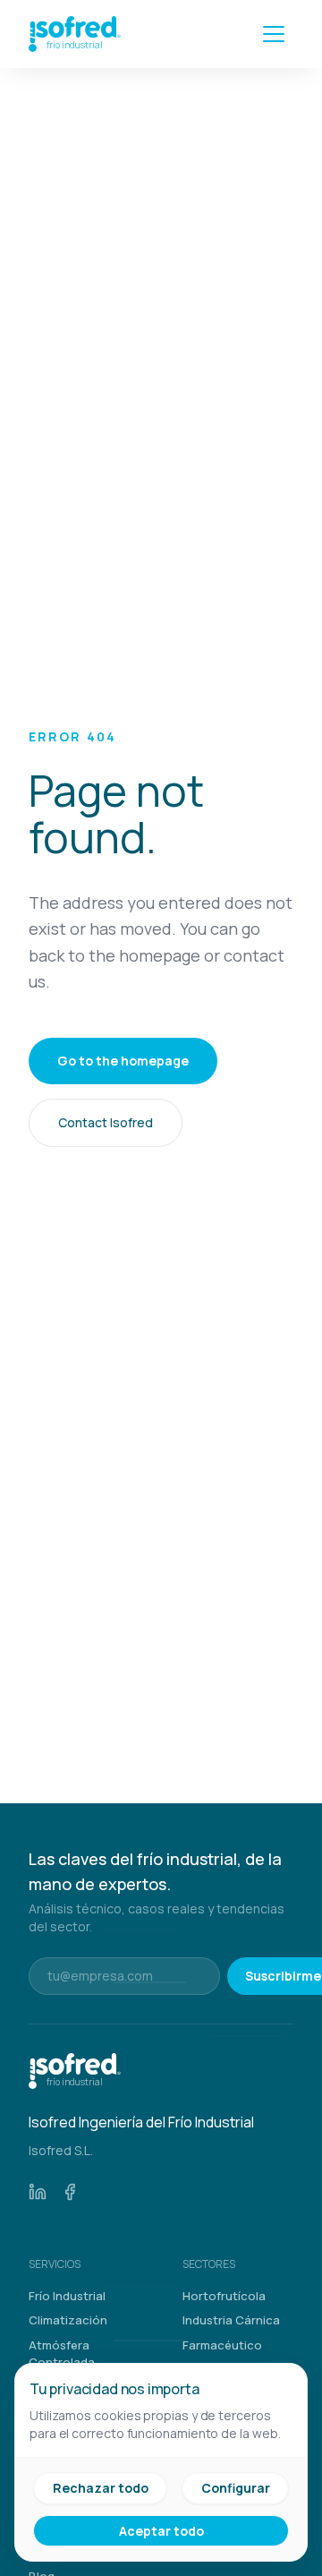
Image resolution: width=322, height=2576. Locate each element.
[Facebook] (70, 2192)
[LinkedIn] (38, 2192)
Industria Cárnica (231, 2320)
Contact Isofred (106, 1122)
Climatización (68, 2320)
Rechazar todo (101, 2488)
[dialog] (161, 2462)
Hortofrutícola (224, 2296)
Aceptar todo (161, 2531)
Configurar (236, 2488)
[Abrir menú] (274, 34)
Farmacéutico (222, 2345)
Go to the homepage (123, 1061)
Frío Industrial (67, 2296)
